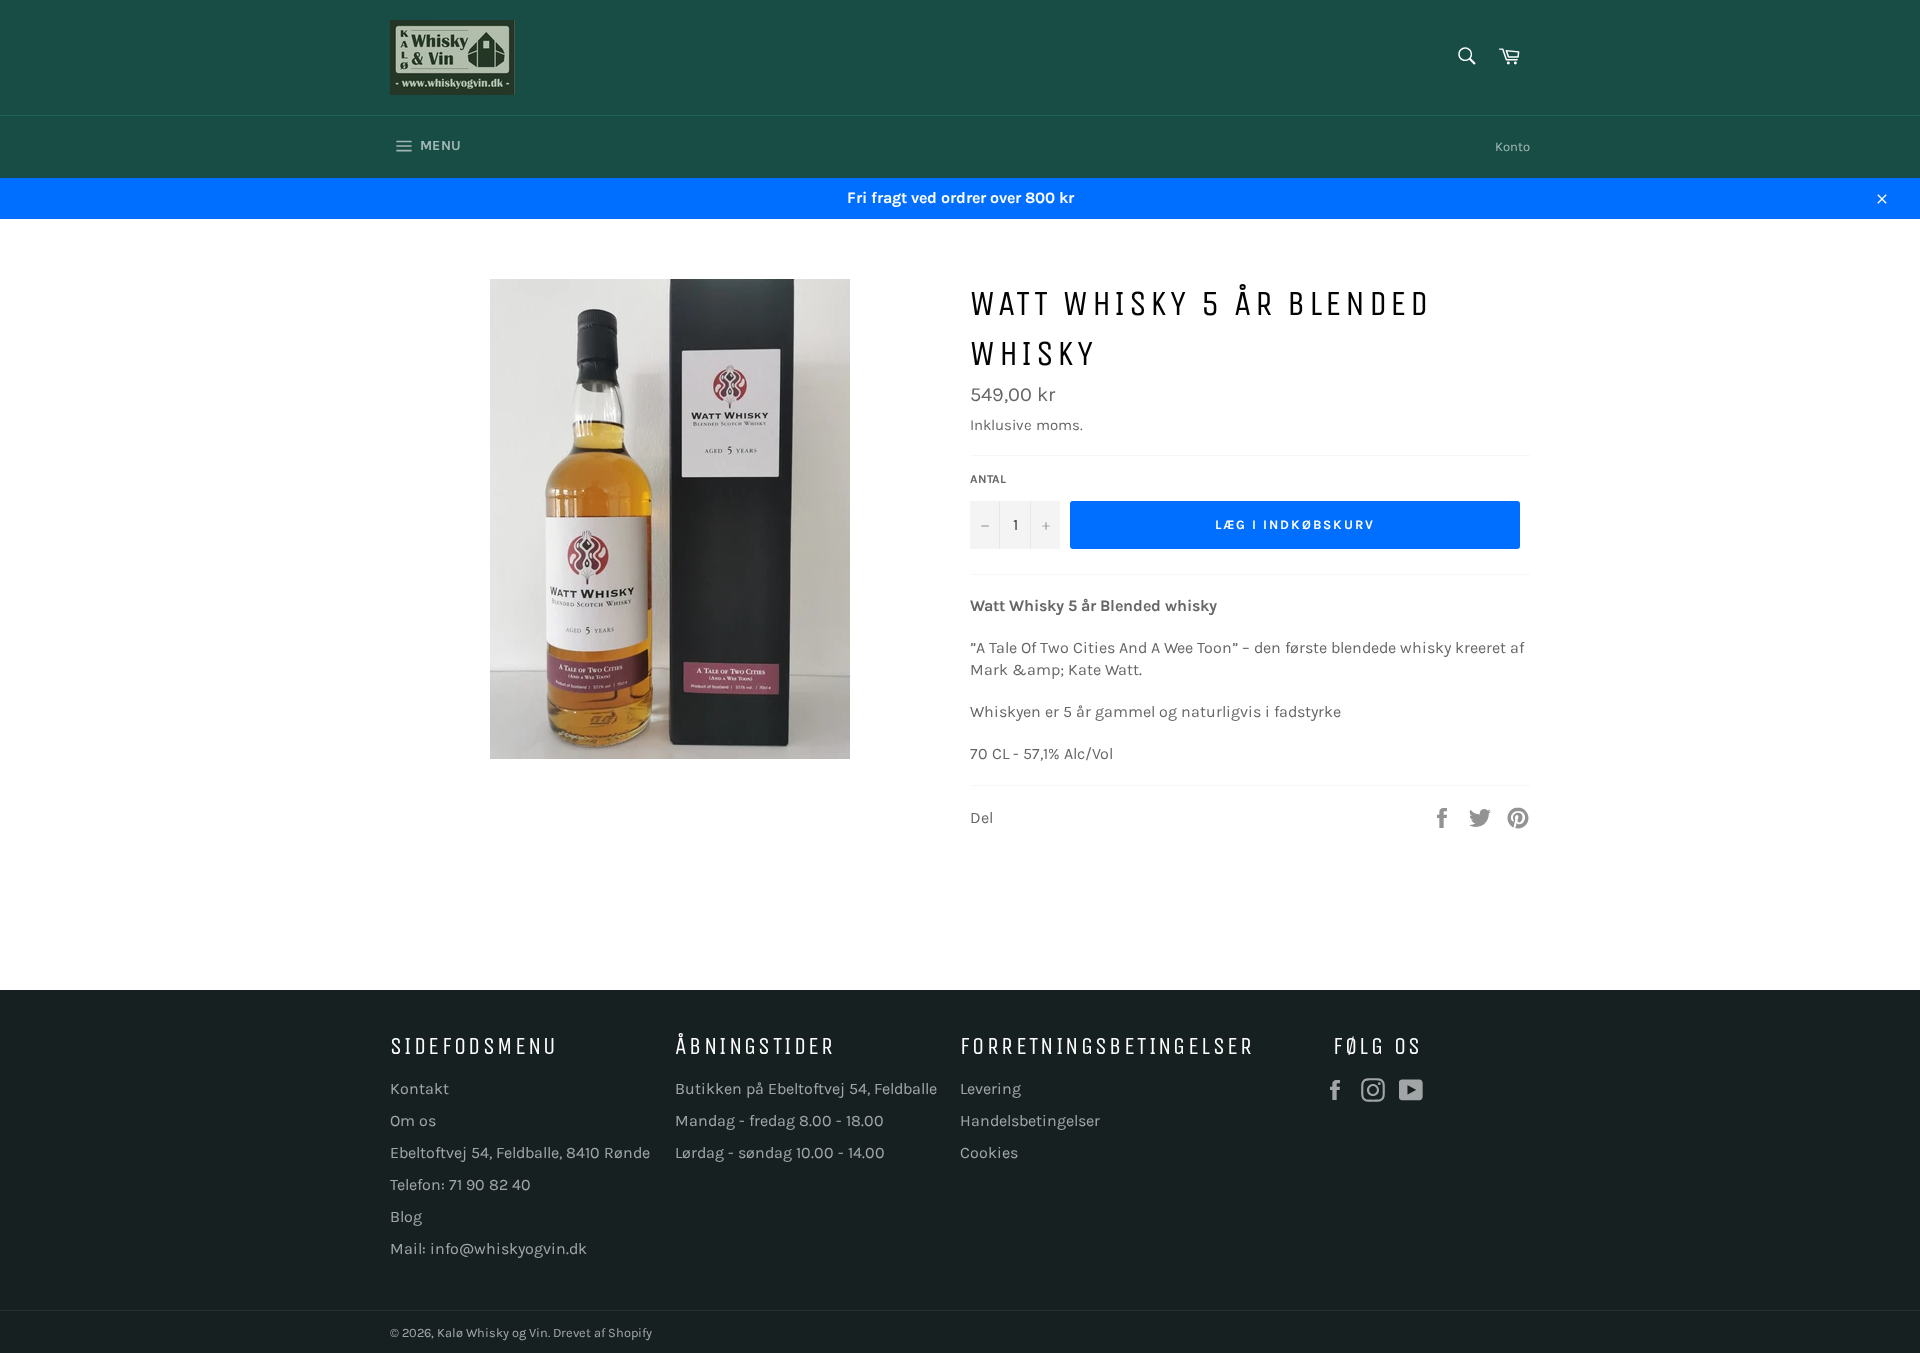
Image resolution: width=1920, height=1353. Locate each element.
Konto (1512, 146)
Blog (406, 1216)
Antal (988, 479)
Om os (413, 1120)
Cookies (989, 1152)
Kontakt (419, 1088)
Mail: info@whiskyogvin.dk (488, 1248)
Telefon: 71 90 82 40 (460, 1184)
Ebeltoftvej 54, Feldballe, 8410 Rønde (520, 1152)
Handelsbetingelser (1030, 1120)
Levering (990, 1088)
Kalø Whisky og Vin (492, 1332)
